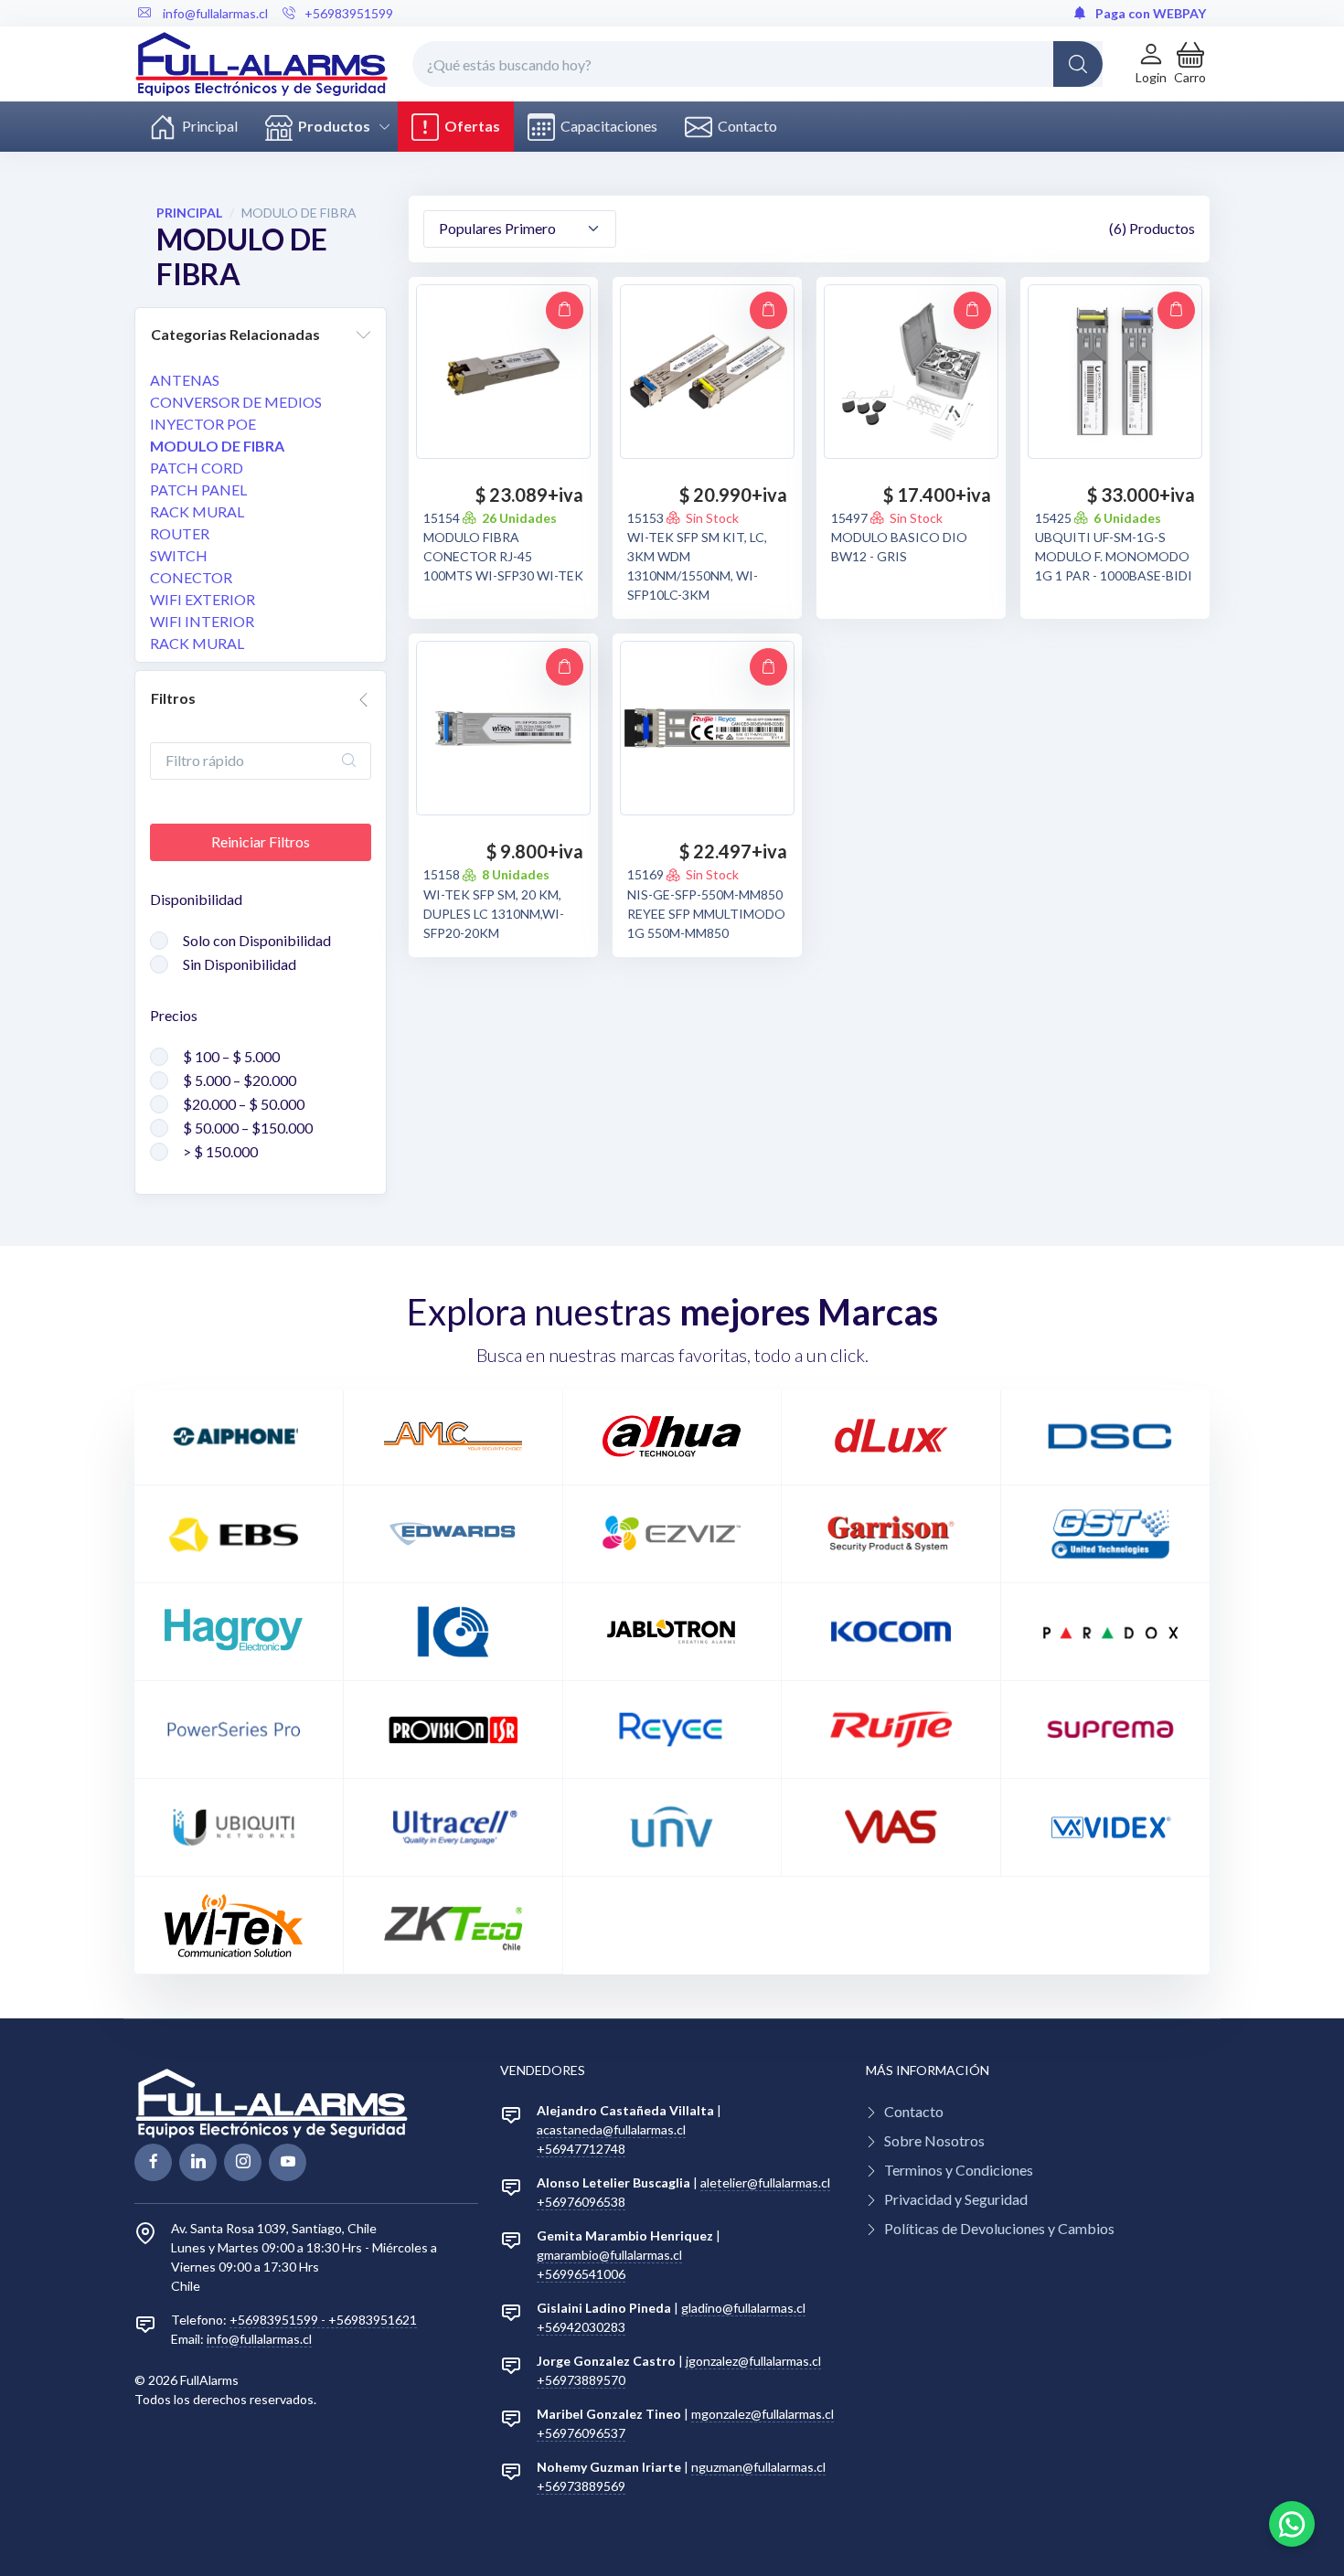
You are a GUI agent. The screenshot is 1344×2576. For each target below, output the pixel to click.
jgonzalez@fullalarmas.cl (753, 2361)
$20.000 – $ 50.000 (244, 1104)
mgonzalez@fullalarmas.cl (763, 2414)
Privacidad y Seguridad (956, 2199)
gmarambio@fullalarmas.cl (609, 2255)
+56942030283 (581, 2327)
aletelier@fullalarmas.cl (765, 2182)
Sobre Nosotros (934, 2140)
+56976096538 (581, 2202)
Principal (207, 126)
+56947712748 (581, 2149)
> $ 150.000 (220, 1151)
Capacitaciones (606, 126)
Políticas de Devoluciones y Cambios (999, 2228)
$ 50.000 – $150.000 (248, 1128)
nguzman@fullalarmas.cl (758, 2467)
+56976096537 (581, 2433)
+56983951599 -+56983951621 (323, 2320)
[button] (1190, 64)
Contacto (745, 126)
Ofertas (469, 126)
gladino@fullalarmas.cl (743, 2308)
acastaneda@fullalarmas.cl (611, 2129)
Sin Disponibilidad (240, 964)
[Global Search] (1078, 64)
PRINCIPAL (189, 213)
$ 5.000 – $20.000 (240, 1080)
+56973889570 (581, 2380)
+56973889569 (581, 2486)
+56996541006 (581, 2274)
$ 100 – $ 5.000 (231, 1056)
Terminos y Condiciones (959, 2170)
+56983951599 (349, 13)
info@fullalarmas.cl (259, 2339)
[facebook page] (153, 2162)
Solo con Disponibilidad (257, 940)
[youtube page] (288, 2162)
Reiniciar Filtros (261, 841)
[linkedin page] (198, 2162)
